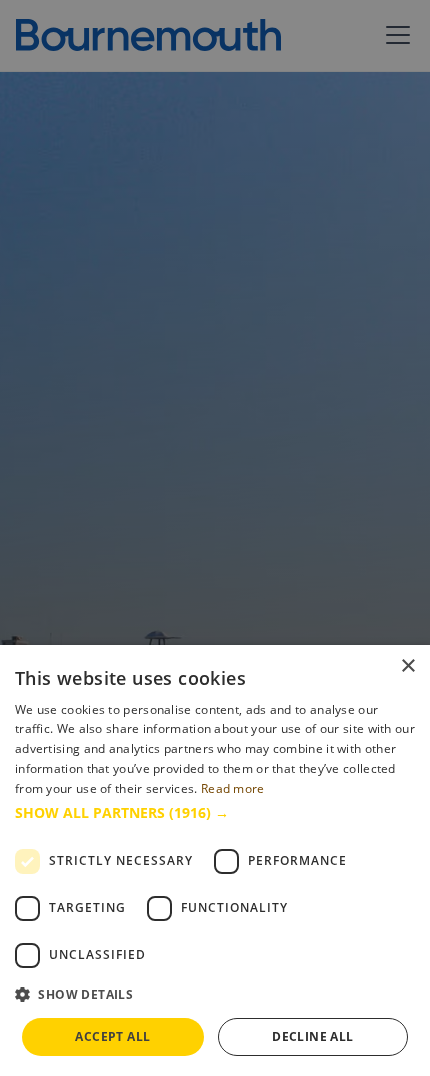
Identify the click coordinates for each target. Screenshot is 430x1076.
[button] (215, 812)
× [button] (407, 666)
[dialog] (215, 860)
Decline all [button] (312, 1036)
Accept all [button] (112, 1036)
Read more (233, 788)
